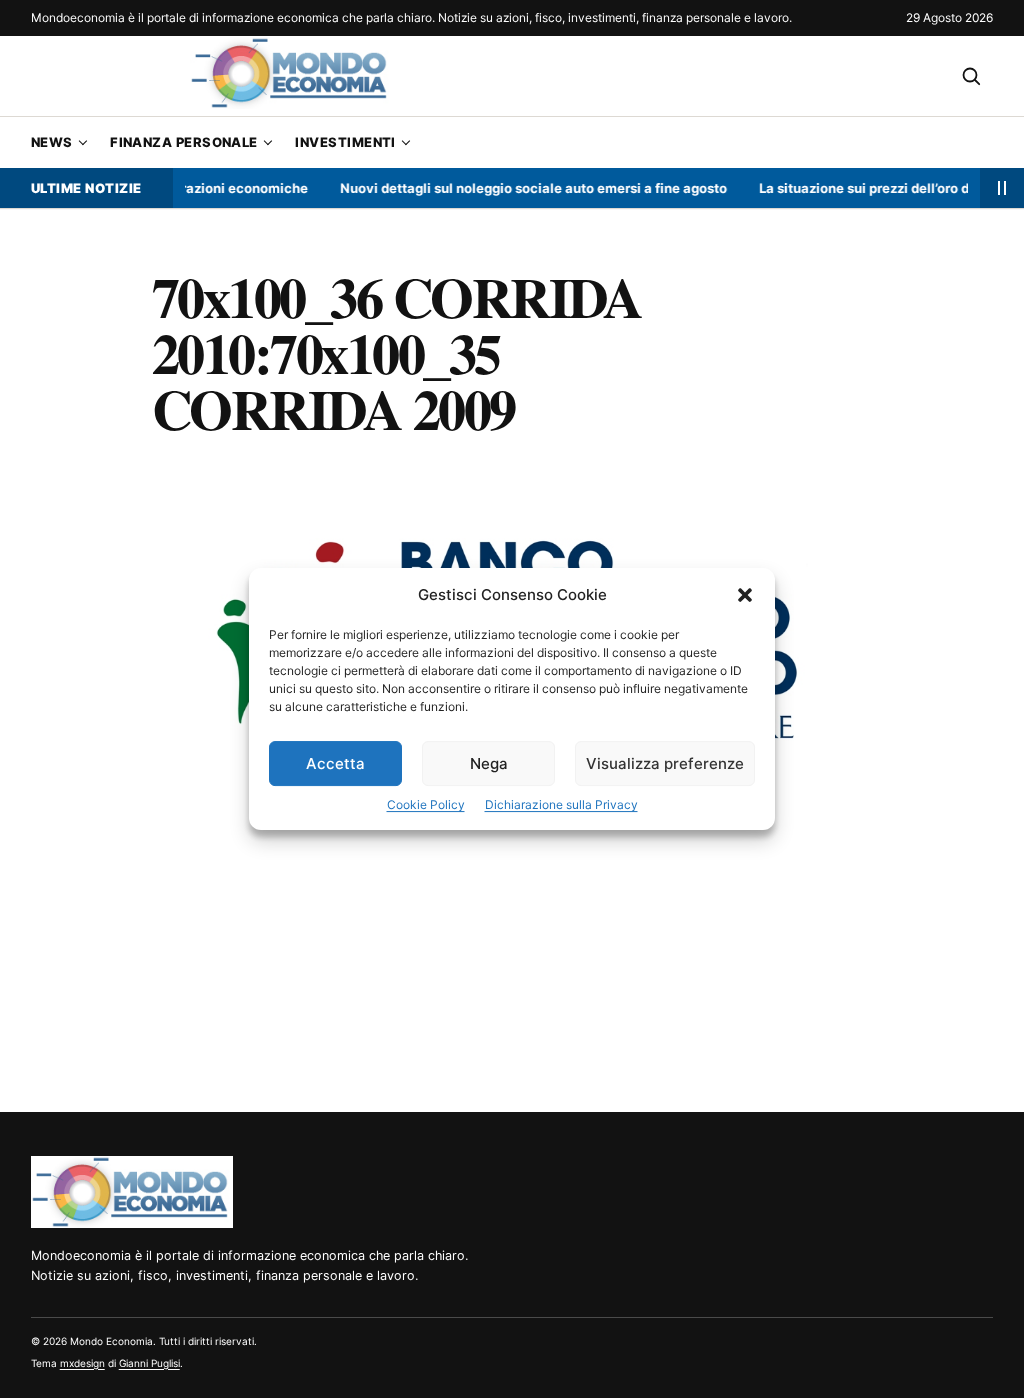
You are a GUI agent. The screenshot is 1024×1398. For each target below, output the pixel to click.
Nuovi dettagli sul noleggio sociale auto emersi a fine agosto (519, 188)
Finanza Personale (184, 142)
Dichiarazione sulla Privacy (561, 804)
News (52, 142)
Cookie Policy (426, 804)
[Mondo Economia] (132, 1192)
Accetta (335, 763)
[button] (745, 595)
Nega (489, 763)
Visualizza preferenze (665, 763)
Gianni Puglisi (149, 1363)
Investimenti (345, 142)
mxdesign (82, 1363)
